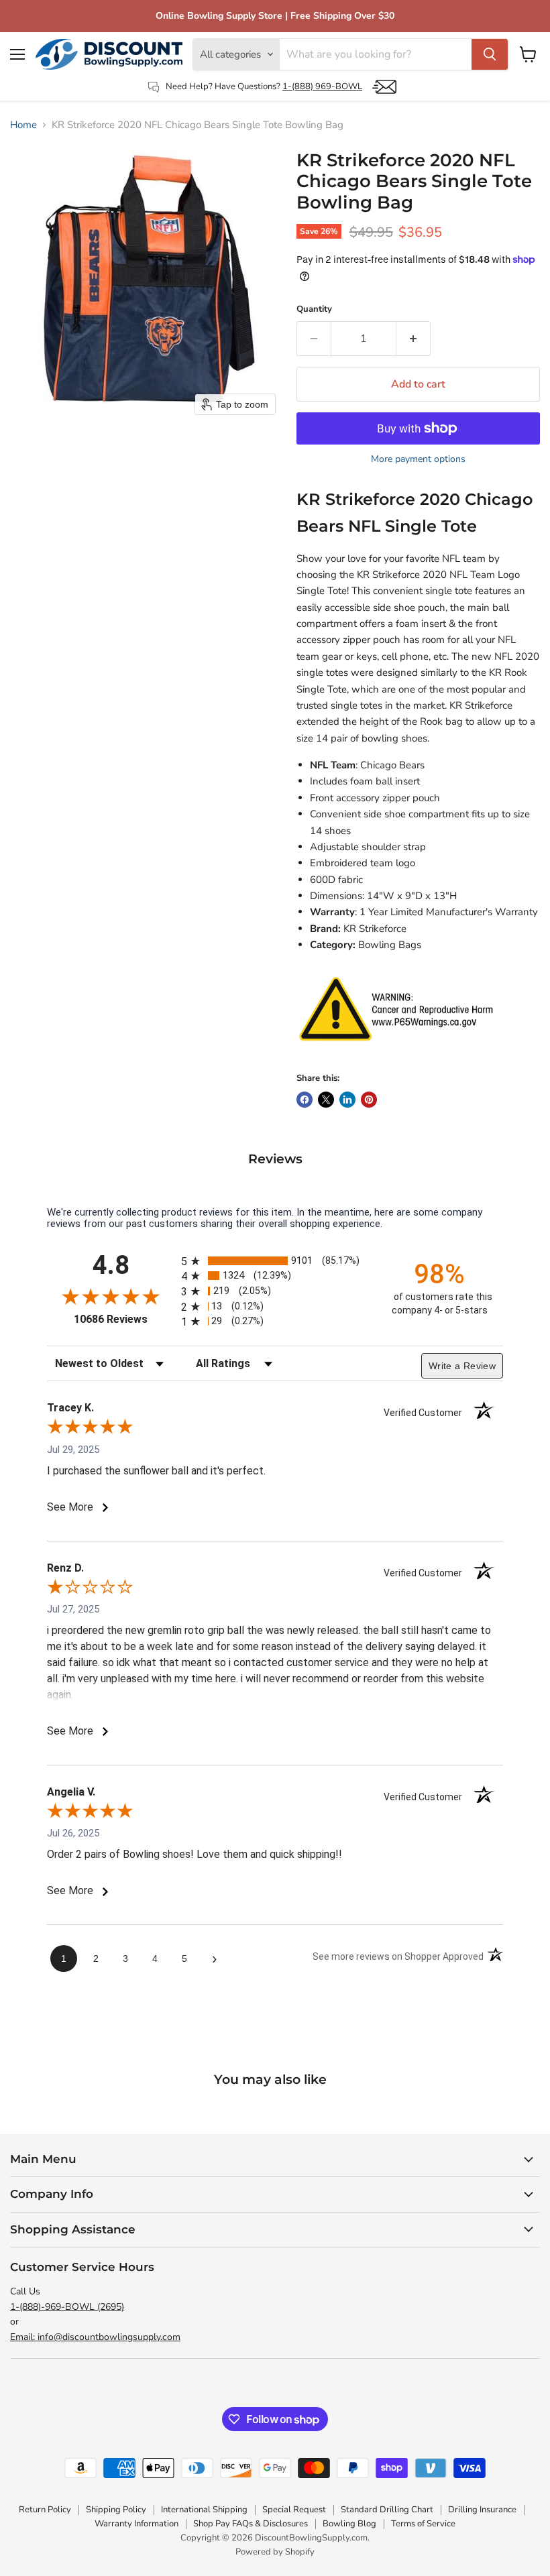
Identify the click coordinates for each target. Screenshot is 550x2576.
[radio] (275, 1261)
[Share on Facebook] (305, 1100)
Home (23, 125)
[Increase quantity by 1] (414, 339)
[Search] (490, 54)
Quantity (314, 309)
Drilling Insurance (482, 2510)
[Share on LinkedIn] (347, 1100)
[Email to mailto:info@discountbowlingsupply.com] (384, 87)
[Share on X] (326, 1100)
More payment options (418, 459)
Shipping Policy (116, 2510)
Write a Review (462, 1366)
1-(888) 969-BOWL (322, 86)
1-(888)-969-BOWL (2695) (67, 2307)
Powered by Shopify (275, 2552)
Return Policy (45, 2510)
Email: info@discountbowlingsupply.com (95, 2337)
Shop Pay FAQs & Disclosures (251, 2524)
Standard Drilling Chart (387, 2510)
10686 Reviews (124, 1319)
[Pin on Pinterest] (369, 1100)
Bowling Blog (349, 2524)
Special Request (294, 2510)
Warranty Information (136, 2524)
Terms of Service (423, 2524)
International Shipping (204, 2510)
